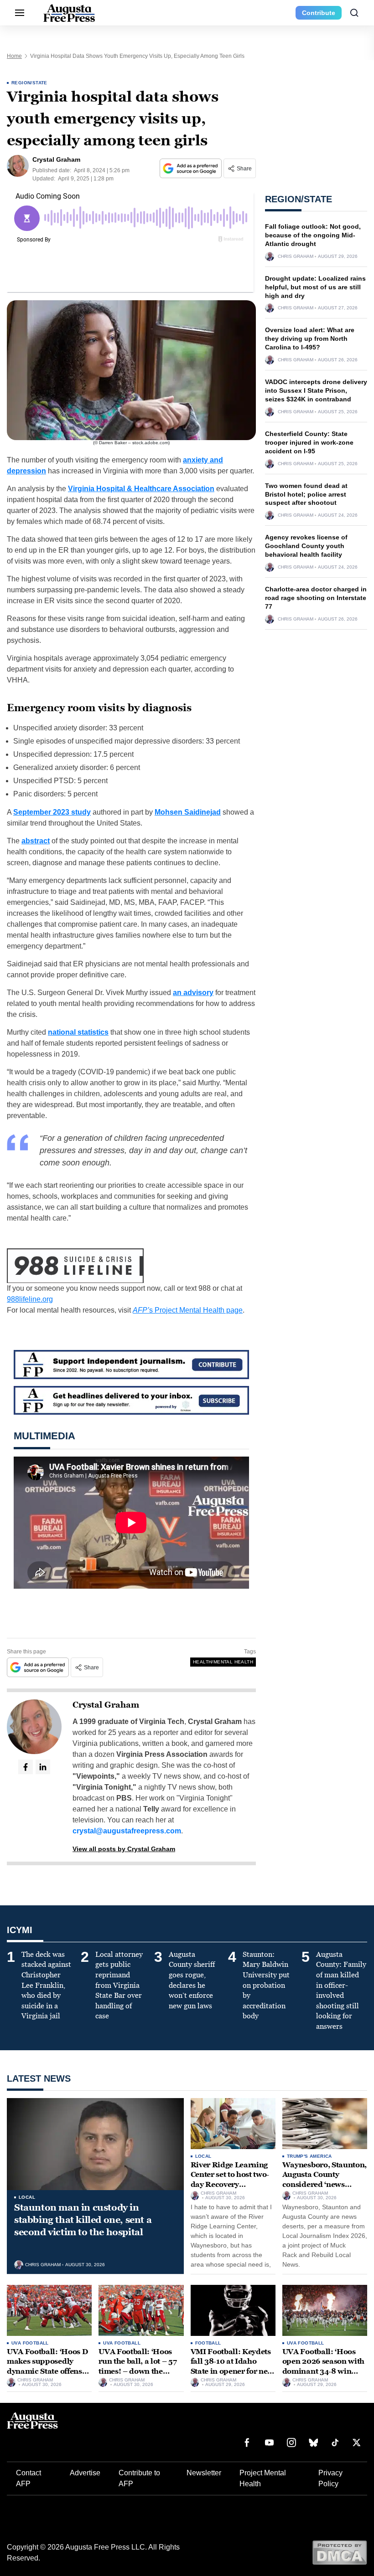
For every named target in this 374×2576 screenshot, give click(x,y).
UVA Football (30, 2343)
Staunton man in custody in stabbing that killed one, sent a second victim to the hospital (83, 2220)
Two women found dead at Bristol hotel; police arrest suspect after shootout (306, 494)
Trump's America (309, 2156)
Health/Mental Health (223, 1662)
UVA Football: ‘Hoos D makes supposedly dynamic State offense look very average (47, 2366)
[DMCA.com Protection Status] (340, 2552)
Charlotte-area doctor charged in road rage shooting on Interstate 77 (316, 598)
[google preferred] (192, 168)
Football (208, 2343)
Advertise (85, 2473)
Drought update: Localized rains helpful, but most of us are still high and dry (315, 287)
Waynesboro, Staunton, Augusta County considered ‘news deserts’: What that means (325, 2184)
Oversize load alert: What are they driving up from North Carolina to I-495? (310, 339)
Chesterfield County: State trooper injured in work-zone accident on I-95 (309, 442)
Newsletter (204, 2473)
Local (27, 2197)
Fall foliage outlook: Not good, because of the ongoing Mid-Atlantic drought (313, 235)
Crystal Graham (106, 1705)
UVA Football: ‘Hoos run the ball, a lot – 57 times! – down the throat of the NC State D (140, 2366)
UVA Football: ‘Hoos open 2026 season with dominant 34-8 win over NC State (323, 2366)
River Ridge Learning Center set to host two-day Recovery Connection (230, 2180)
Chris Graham (296, 257)
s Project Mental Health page (188, 1310)
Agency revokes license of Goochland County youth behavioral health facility (306, 546)
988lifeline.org (30, 1299)
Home (14, 56)
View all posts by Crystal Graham (124, 1849)
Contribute (319, 13)
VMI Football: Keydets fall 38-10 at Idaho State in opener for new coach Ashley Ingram (232, 2366)
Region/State (29, 83)
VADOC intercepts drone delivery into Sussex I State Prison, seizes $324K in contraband (316, 390)
